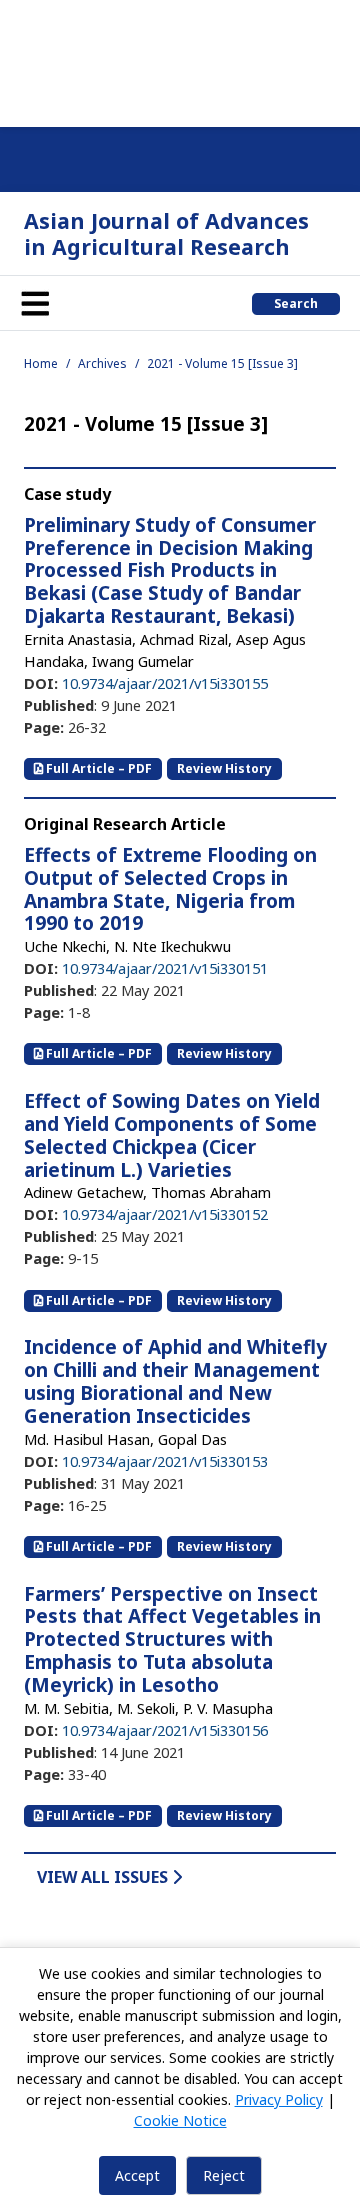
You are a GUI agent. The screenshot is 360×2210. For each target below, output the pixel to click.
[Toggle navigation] (35, 303)
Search (296, 303)
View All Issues (104, 1877)
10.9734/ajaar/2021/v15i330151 (165, 968)
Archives (102, 363)
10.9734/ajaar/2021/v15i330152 (165, 1214)
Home (41, 363)
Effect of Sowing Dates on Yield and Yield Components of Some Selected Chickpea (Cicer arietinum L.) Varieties (172, 1135)
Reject (224, 2175)
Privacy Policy (279, 2099)
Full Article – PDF (97, 768)
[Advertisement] (180, 60)
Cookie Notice (180, 2120)
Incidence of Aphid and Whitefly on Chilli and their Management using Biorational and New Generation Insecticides (175, 1381)
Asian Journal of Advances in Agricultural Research (166, 233)
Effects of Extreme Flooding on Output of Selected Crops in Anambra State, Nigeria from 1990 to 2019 (170, 889)
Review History (224, 768)
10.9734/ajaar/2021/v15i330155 (165, 683)
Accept (137, 2175)
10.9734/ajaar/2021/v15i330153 (165, 1461)
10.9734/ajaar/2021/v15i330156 (165, 1730)
